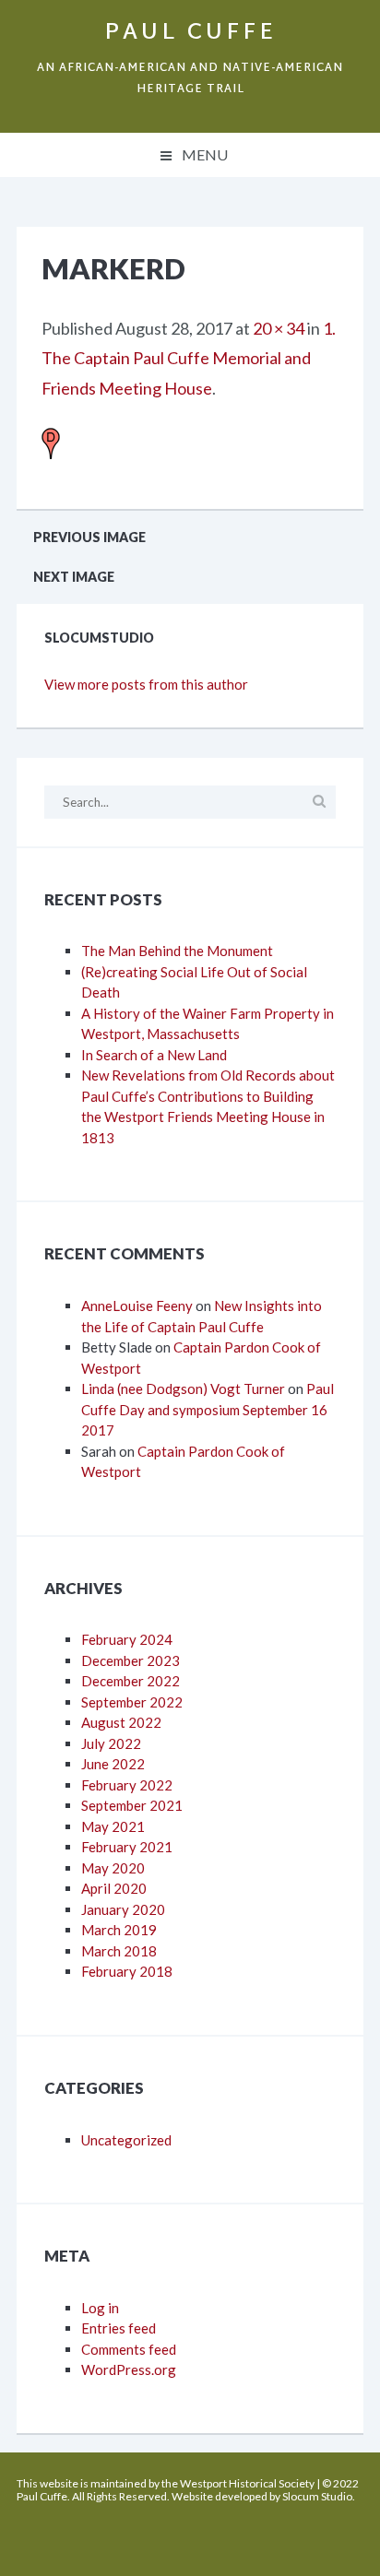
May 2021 (113, 1826)
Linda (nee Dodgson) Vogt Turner (183, 1388)
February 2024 (127, 1639)
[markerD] (51, 443)
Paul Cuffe (190, 33)
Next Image (74, 577)
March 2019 (119, 1930)
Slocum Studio (317, 2496)
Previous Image (89, 537)
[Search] (319, 801)
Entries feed (119, 2328)
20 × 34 (279, 328)
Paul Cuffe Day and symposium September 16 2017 (208, 1409)
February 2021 (127, 1847)
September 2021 (132, 1805)
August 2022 (121, 1722)
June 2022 (113, 1764)
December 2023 (131, 1660)
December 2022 (131, 1681)
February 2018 (127, 1971)
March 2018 (119, 1951)
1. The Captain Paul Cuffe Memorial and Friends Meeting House (189, 358)
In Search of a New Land (154, 1055)
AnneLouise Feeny (137, 1306)
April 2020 (114, 1888)
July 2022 (111, 1743)
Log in (100, 2308)
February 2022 (127, 1785)
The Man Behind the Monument (177, 951)
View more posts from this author (146, 684)
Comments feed (129, 2349)
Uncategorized (126, 2140)
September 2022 (132, 1702)
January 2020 (123, 1909)
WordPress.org (129, 2369)
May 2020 (113, 1868)
